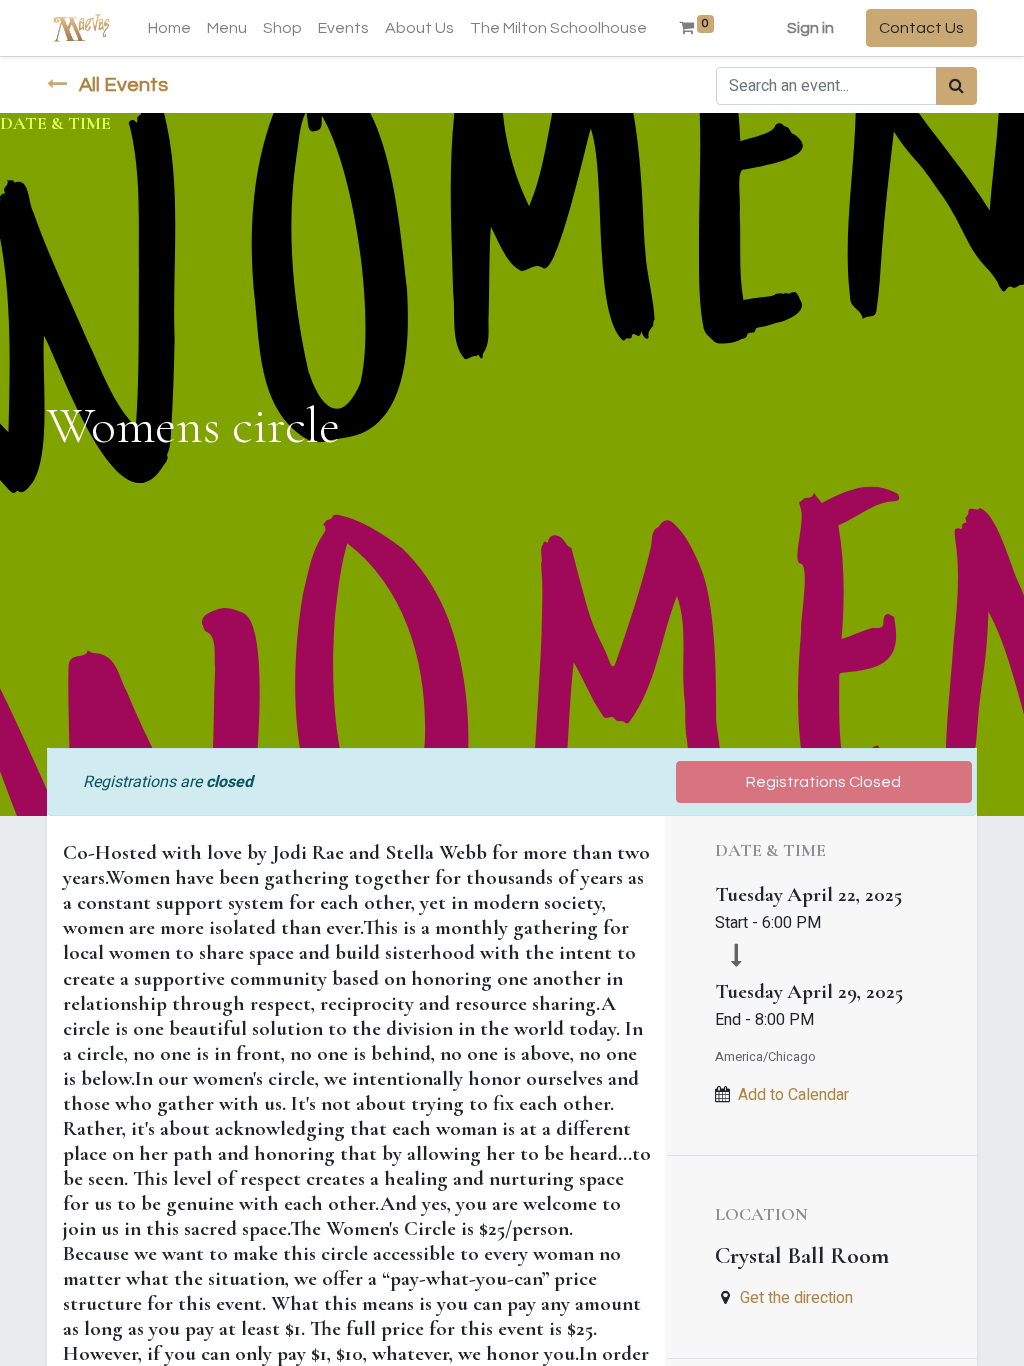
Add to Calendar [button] (793, 1095)
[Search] (956, 86)
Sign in (810, 28)
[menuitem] (169, 28)
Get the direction (796, 1298)
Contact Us (921, 28)
